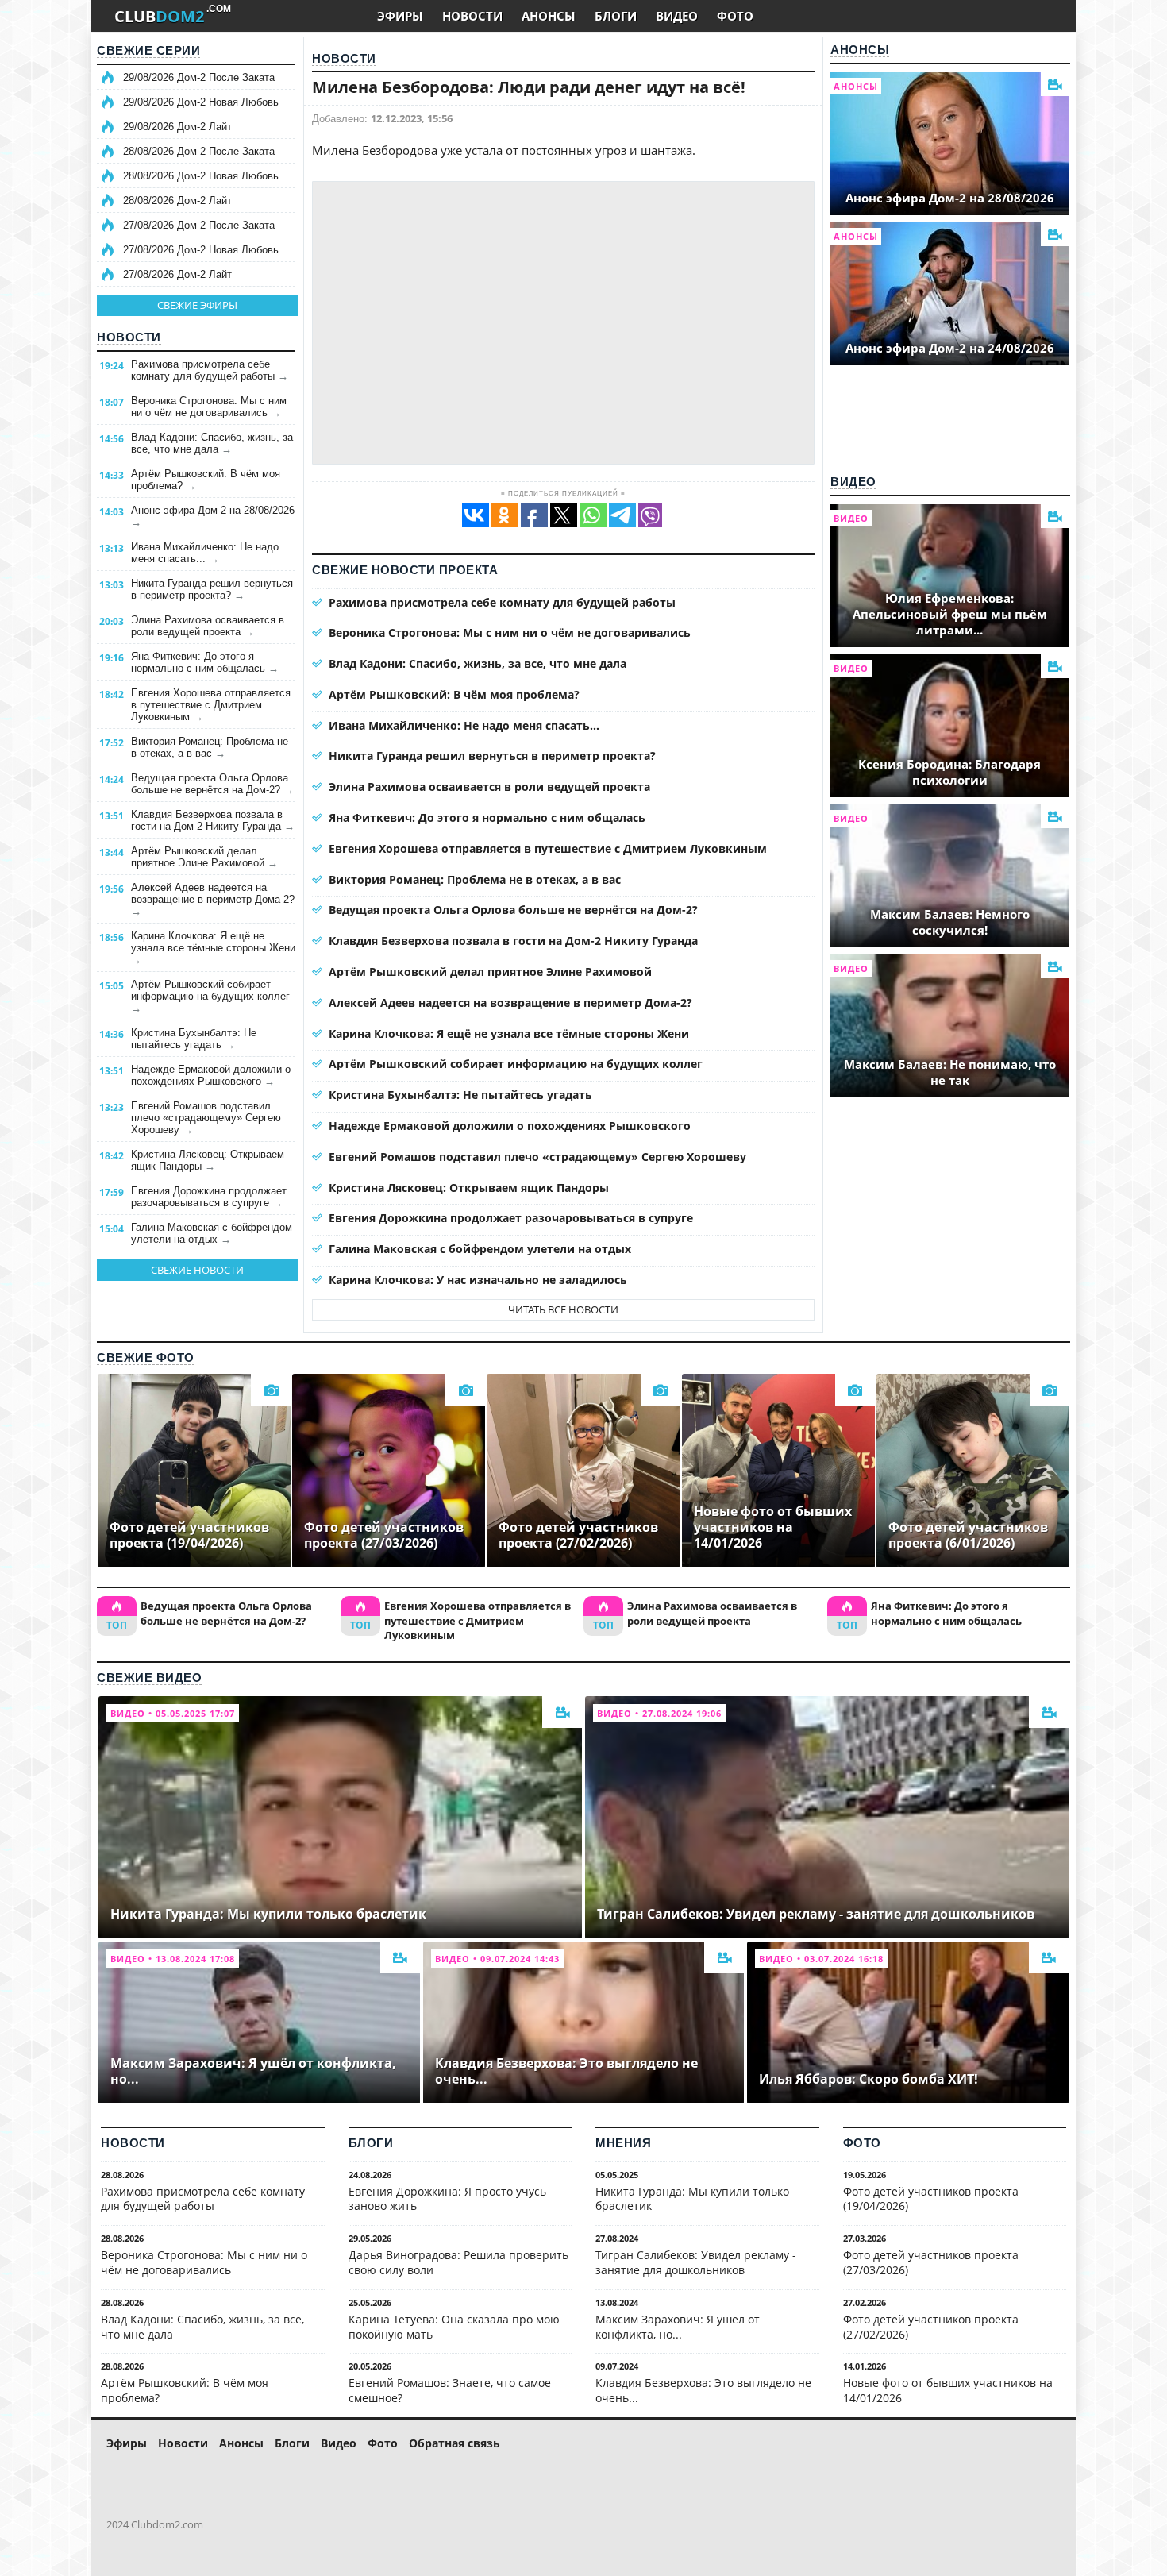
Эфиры (127, 2443)
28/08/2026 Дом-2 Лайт (177, 201)
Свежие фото (146, 1357)
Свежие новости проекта (405, 570)
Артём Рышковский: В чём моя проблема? (206, 480)
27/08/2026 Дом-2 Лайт (177, 274)
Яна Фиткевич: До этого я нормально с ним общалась (205, 662)
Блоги (371, 2143)
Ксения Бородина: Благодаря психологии (949, 772)
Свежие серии (148, 50)
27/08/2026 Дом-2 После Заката (199, 225)
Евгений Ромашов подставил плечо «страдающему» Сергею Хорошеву (206, 1118)
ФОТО (735, 16)
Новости (129, 337)
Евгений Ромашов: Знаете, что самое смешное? (450, 2390)
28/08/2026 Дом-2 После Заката (199, 151)
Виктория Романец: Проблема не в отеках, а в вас (210, 747)
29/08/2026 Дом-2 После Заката (199, 77)
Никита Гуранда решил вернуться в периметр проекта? (212, 589)
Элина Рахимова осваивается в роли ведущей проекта (208, 626)
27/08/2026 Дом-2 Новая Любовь (201, 250)
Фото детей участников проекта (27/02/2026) (931, 2327)
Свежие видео (149, 1677)
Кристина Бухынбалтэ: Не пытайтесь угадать (194, 1039)
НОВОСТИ (472, 16)
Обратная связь (454, 2443)
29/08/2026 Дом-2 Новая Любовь (201, 102)
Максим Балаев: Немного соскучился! (950, 922)
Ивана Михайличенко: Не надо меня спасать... (205, 553)
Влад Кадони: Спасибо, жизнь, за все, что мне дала (212, 443)
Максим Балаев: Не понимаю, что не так (950, 1072)
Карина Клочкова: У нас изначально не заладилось (478, 1280)
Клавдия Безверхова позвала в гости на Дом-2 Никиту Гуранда (213, 820)
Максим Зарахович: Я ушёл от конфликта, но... (678, 2327)
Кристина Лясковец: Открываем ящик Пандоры (208, 1160)
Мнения (623, 2143)
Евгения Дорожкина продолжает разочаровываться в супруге (209, 1197)
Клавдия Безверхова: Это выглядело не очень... (703, 2390)
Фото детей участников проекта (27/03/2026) (931, 2262)
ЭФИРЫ (400, 16)
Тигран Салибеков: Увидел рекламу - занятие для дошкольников (696, 2262)
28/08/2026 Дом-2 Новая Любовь (201, 176)
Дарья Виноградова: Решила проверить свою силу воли (458, 2262)
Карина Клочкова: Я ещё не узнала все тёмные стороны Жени (213, 948)
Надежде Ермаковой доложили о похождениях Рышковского (211, 1075)
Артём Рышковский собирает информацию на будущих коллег (210, 996)
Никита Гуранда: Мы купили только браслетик (692, 2199)
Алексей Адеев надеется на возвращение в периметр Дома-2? (213, 899)
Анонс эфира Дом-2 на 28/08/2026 (213, 516)
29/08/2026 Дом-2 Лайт (177, 127)
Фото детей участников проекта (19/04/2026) (931, 2199)
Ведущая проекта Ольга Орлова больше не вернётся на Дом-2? (212, 784)
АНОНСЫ (549, 16)
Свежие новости (197, 1270)
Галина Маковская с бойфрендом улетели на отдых (212, 1233)
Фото (862, 2143)
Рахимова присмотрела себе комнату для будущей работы (210, 370)
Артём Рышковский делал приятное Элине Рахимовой (204, 857)
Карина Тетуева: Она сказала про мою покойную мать (454, 2327)
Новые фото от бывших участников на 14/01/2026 (948, 2390)
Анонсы (860, 50)
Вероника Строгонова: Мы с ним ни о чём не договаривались (209, 407)
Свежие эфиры (197, 305)
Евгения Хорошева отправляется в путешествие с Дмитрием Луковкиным (211, 705)
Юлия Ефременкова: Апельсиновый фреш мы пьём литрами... (950, 614)
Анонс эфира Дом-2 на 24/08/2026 (950, 348)
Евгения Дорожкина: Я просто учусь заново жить (447, 2199)
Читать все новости (563, 1309)
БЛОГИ (616, 16)
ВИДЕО (677, 16)
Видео (853, 482)
